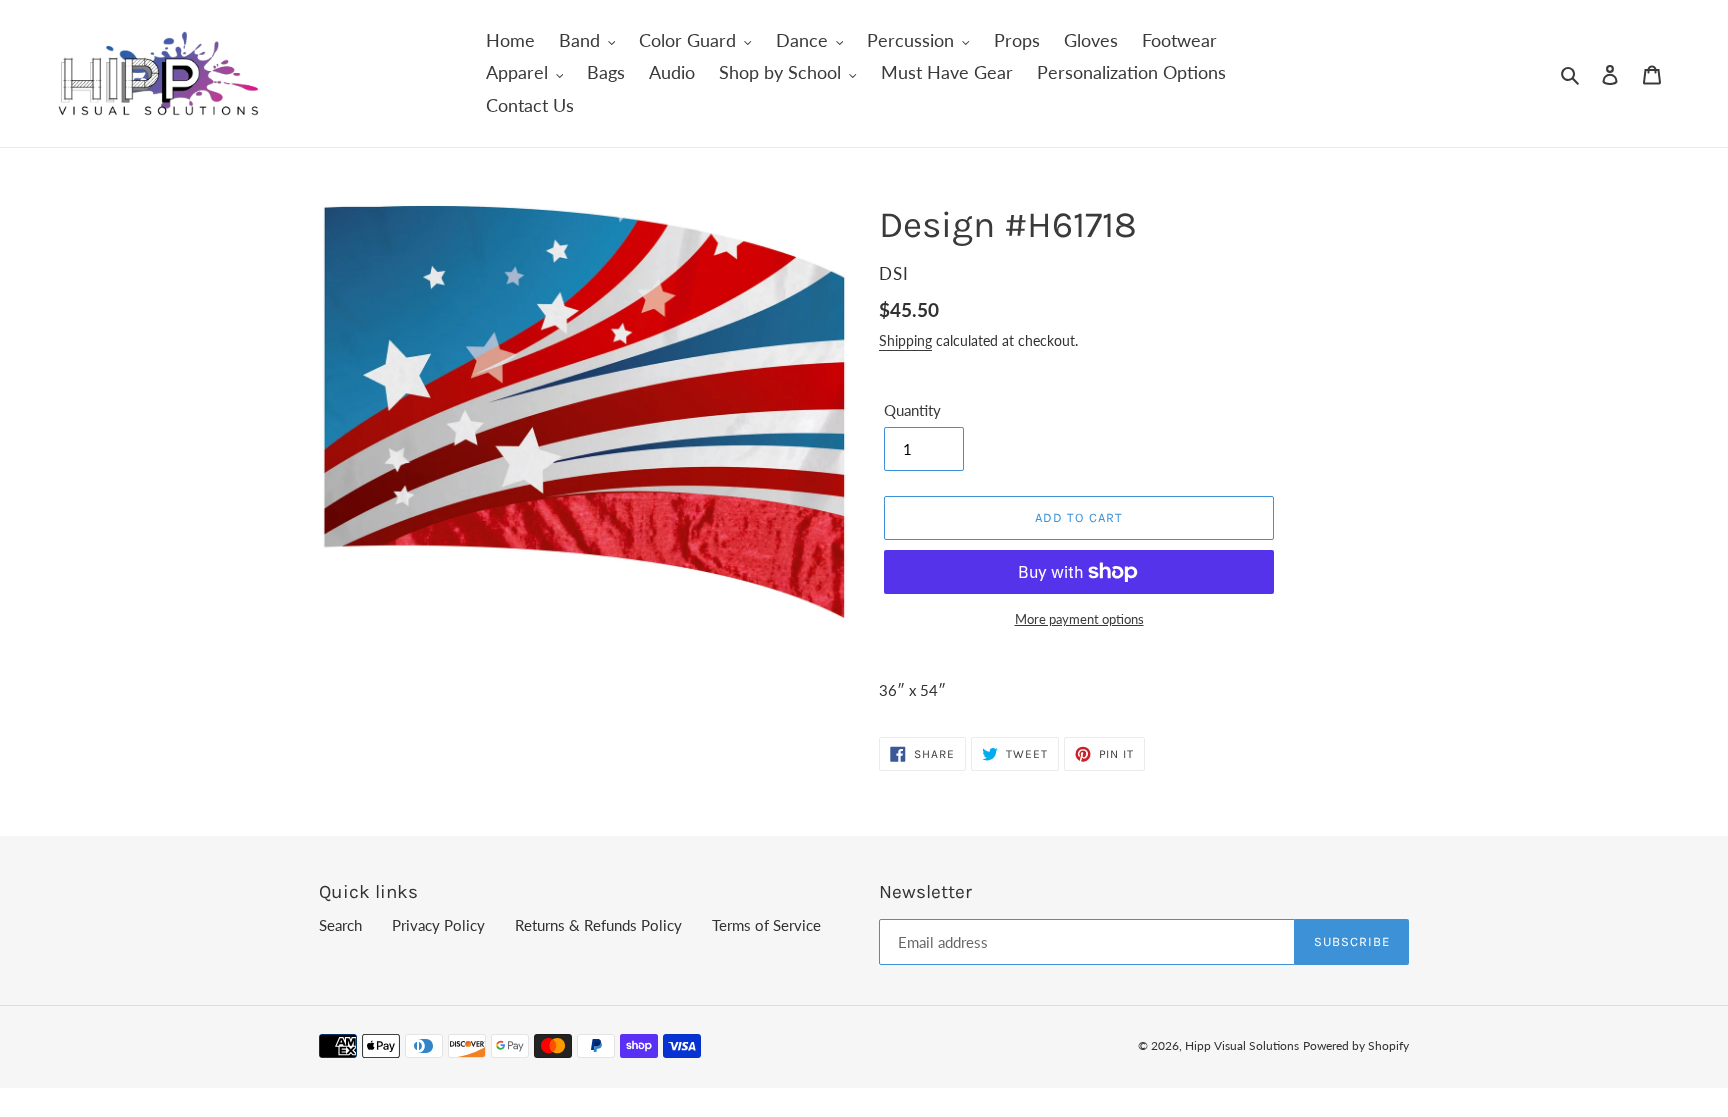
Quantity (912, 410)
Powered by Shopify (1356, 1045)
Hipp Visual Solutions (1242, 1045)
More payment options (1079, 619)
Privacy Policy (438, 925)
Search (340, 925)
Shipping (905, 340)
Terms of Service (766, 925)
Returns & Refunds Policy (598, 925)
